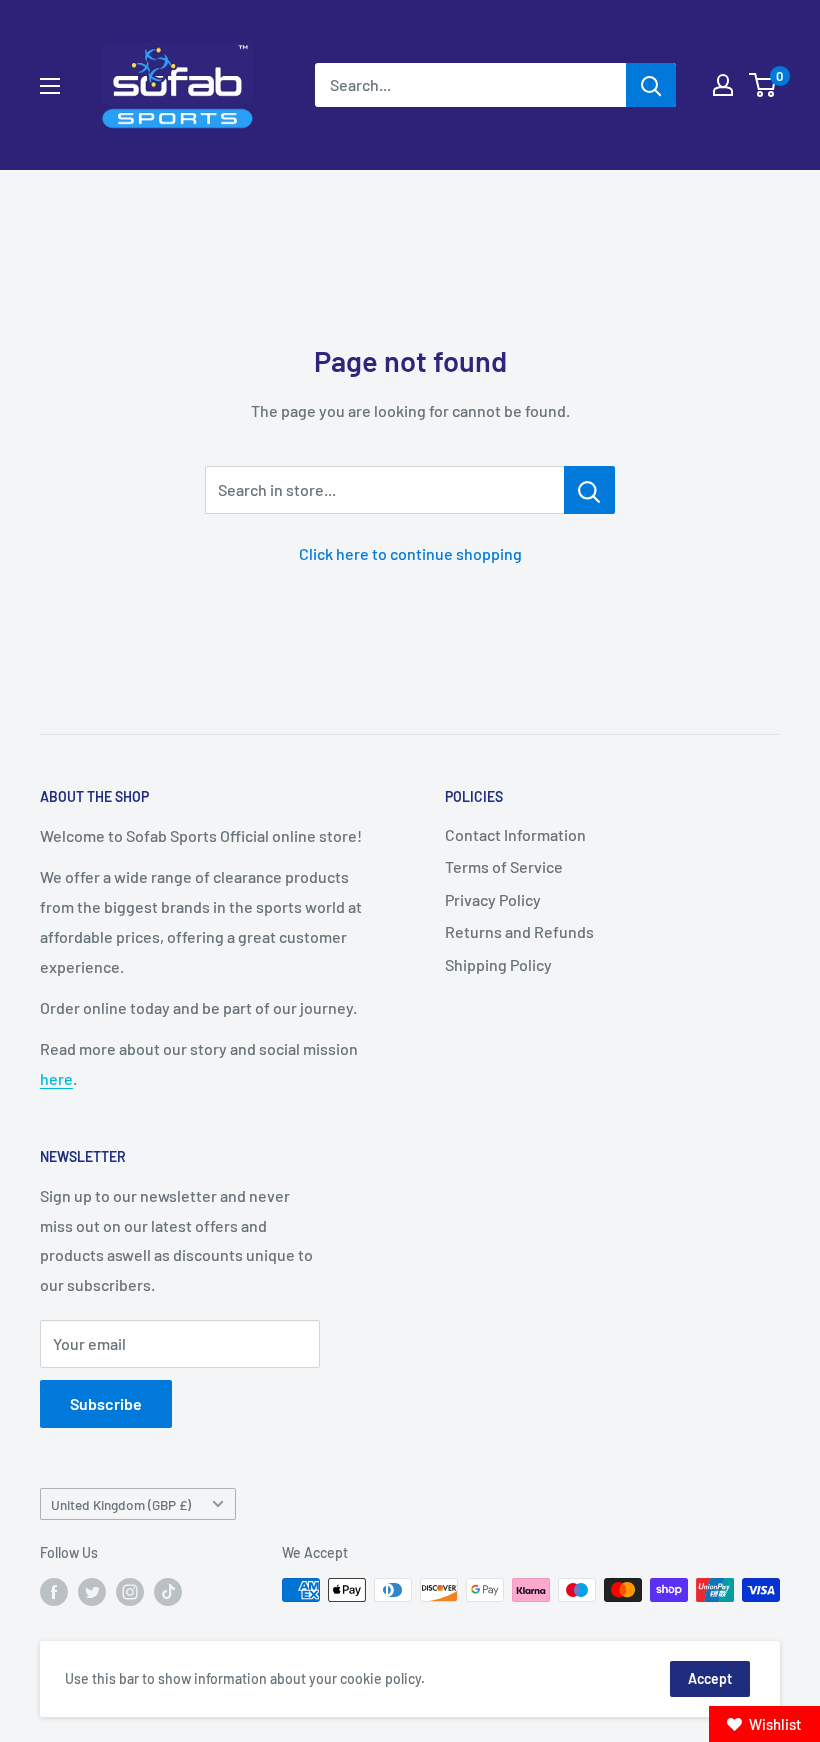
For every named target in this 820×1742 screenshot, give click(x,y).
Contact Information (515, 834)
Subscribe (106, 1403)
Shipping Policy (498, 964)
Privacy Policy (493, 899)
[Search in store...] (589, 490)
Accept (710, 1678)
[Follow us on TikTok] (168, 1592)
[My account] (723, 85)
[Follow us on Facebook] (54, 1592)
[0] (763, 85)
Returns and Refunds (519, 931)
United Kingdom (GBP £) (121, 1504)
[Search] (651, 85)
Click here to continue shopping (410, 553)
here (56, 1078)
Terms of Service (504, 866)
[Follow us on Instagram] (130, 1592)
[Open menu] (50, 86)
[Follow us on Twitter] (92, 1592)
